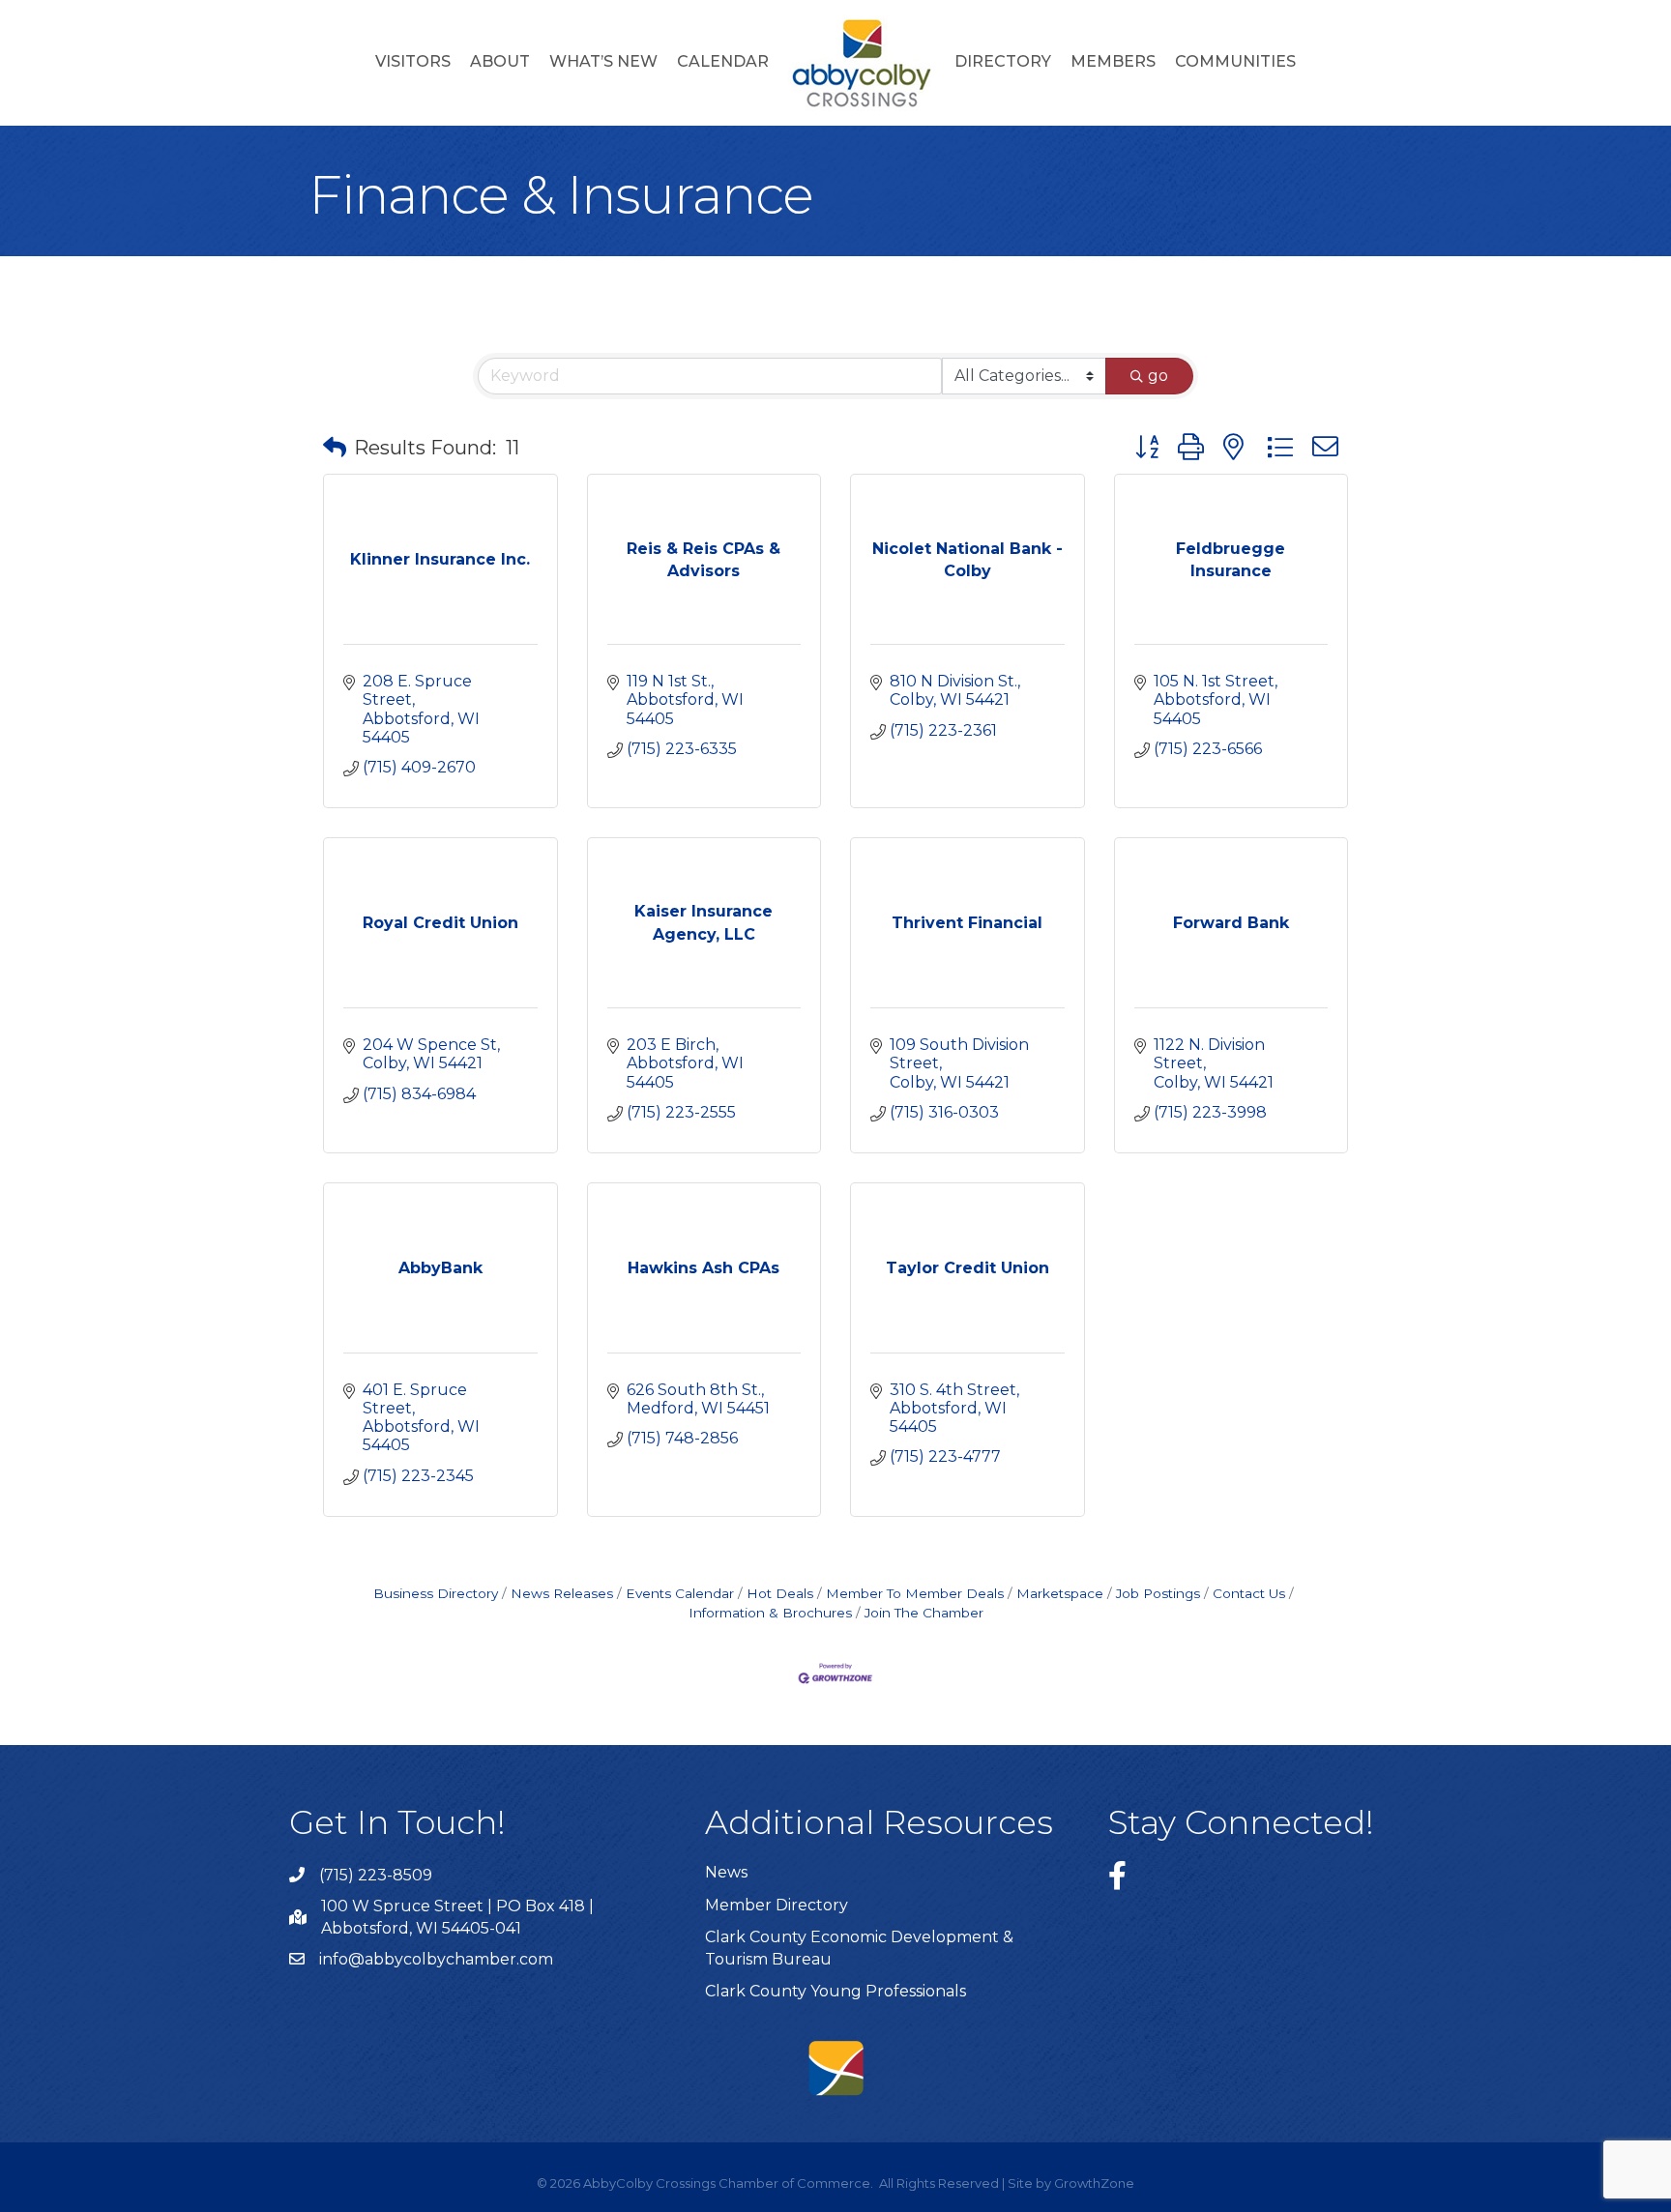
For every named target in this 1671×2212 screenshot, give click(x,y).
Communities (1235, 61)
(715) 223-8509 (376, 1875)
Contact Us (1249, 1593)
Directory (1003, 61)
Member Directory (777, 1905)
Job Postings (1158, 1593)
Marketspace (1060, 1593)
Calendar (723, 61)
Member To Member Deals (915, 1593)
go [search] (1158, 376)
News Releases (562, 1593)
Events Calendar (680, 1593)
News (726, 1872)
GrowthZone (1094, 2183)
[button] (335, 448)
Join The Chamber (924, 1613)
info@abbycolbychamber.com (436, 1959)
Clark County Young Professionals (835, 1991)
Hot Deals (780, 1593)
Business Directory (436, 1593)
